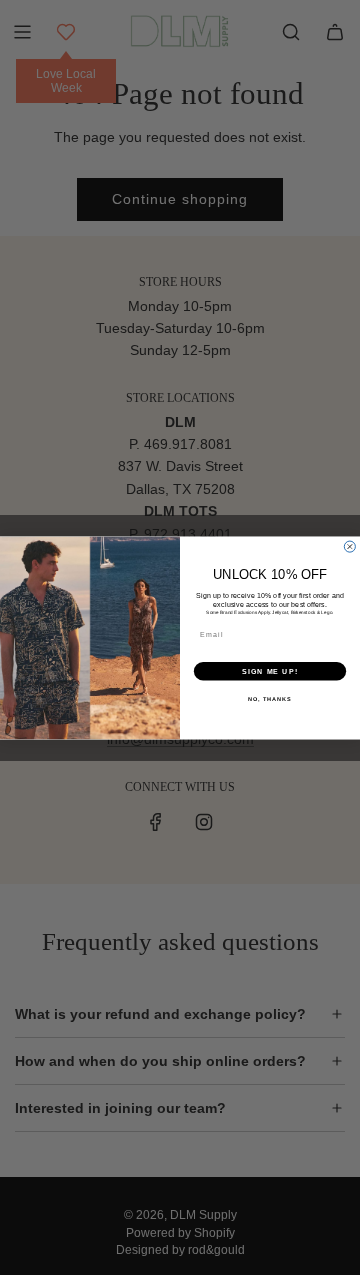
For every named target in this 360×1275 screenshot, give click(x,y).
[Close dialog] (349, 546)
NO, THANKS (270, 698)
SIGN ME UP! (270, 671)
